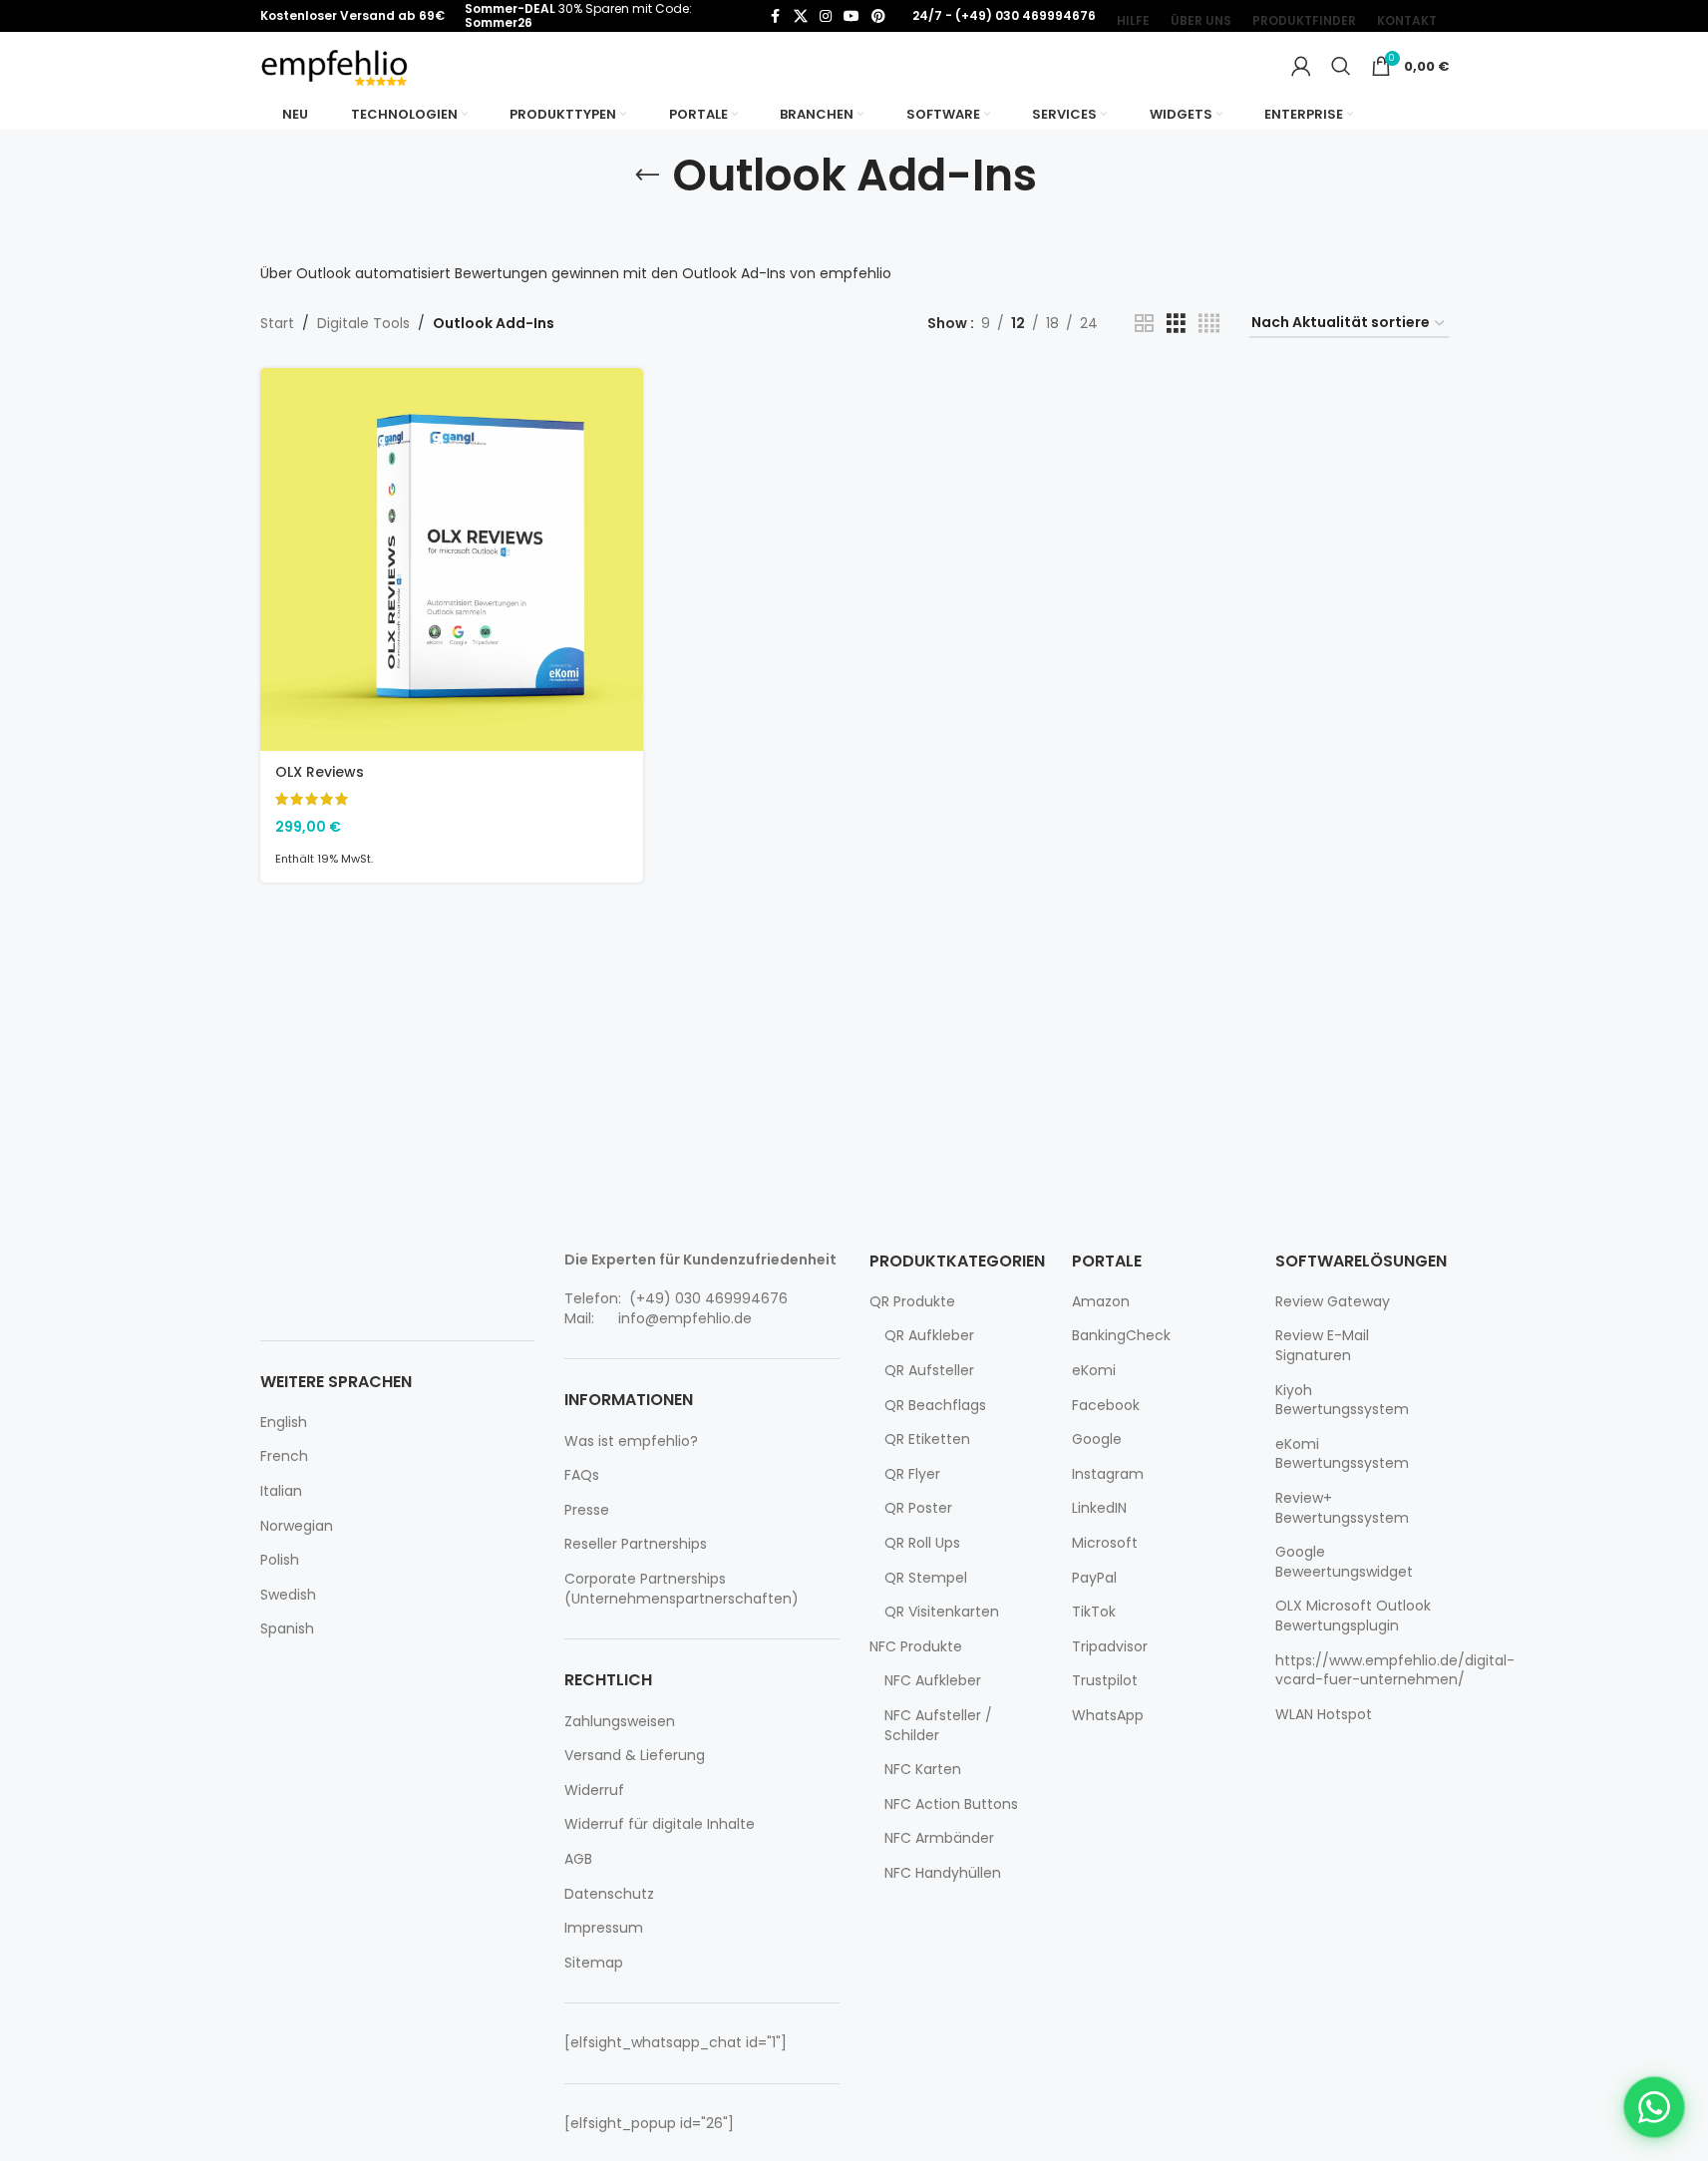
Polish (280, 1560)
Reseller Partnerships (636, 1544)
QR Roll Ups (922, 1543)
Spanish (287, 1629)
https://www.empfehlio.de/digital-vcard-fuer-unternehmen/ (1395, 1671)
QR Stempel (926, 1578)
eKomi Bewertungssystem (1342, 1454)
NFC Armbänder (939, 1838)
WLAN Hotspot (1324, 1715)
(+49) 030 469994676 (706, 1298)
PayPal (1094, 1578)
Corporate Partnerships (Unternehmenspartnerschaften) (682, 1589)
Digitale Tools (363, 323)
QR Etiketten (927, 1440)
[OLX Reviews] (452, 559)
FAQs (582, 1475)
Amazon (1101, 1302)
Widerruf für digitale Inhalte (660, 1824)
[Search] (1341, 66)
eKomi (1094, 1371)
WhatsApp (1108, 1716)
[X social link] (801, 16)
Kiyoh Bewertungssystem (1342, 1401)
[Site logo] (335, 65)
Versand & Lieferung (635, 1756)
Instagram (1108, 1474)
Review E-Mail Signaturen (1322, 1346)
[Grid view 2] (1144, 324)
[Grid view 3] (1176, 324)
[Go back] (647, 176)
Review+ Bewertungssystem (1342, 1508)
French (284, 1456)
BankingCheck (1121, 1336)
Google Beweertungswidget (1344, 1562)
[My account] (1301, 66)
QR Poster (918, 1508)
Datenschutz (609, 1894)
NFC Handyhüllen (943, 1873)
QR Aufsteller (929, 1371)
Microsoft (1105, 1543)
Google (1097, 1440)
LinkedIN (1099, 1508)
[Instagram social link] (826, 16)
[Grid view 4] (1209, 324)
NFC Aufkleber (933, 1681)
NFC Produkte (916, 1647)
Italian (281, 1491)
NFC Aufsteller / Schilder (938, 1726)
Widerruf (594, 1791)
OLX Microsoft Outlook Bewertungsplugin (1353, 1616)
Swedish (288, 1595)
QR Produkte (912, 1302)
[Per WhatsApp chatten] (1654, 2107)
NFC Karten (923, 1770)
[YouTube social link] (852, 16)
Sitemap (594, 1963)
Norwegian (297, 1526)
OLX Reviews (320, 772)
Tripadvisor (1110, 1647)
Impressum (604, 1928)
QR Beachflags (935, 1406)
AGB (578, 1859)
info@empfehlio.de (685, 1318)
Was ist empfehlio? (631, 1441)
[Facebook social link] (776, 16)
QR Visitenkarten (942, 1612)
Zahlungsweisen (620, 1722)
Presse (587, 1510)
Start (277, 323)
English (284, 1423)
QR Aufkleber (929, 1336)
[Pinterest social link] (878, 16)
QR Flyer (912, 1474)
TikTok (1094, 1612)
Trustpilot (1105, 1681)
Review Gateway (1333, 1302)
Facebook (1106, 1406)
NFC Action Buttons (951, 1804)
